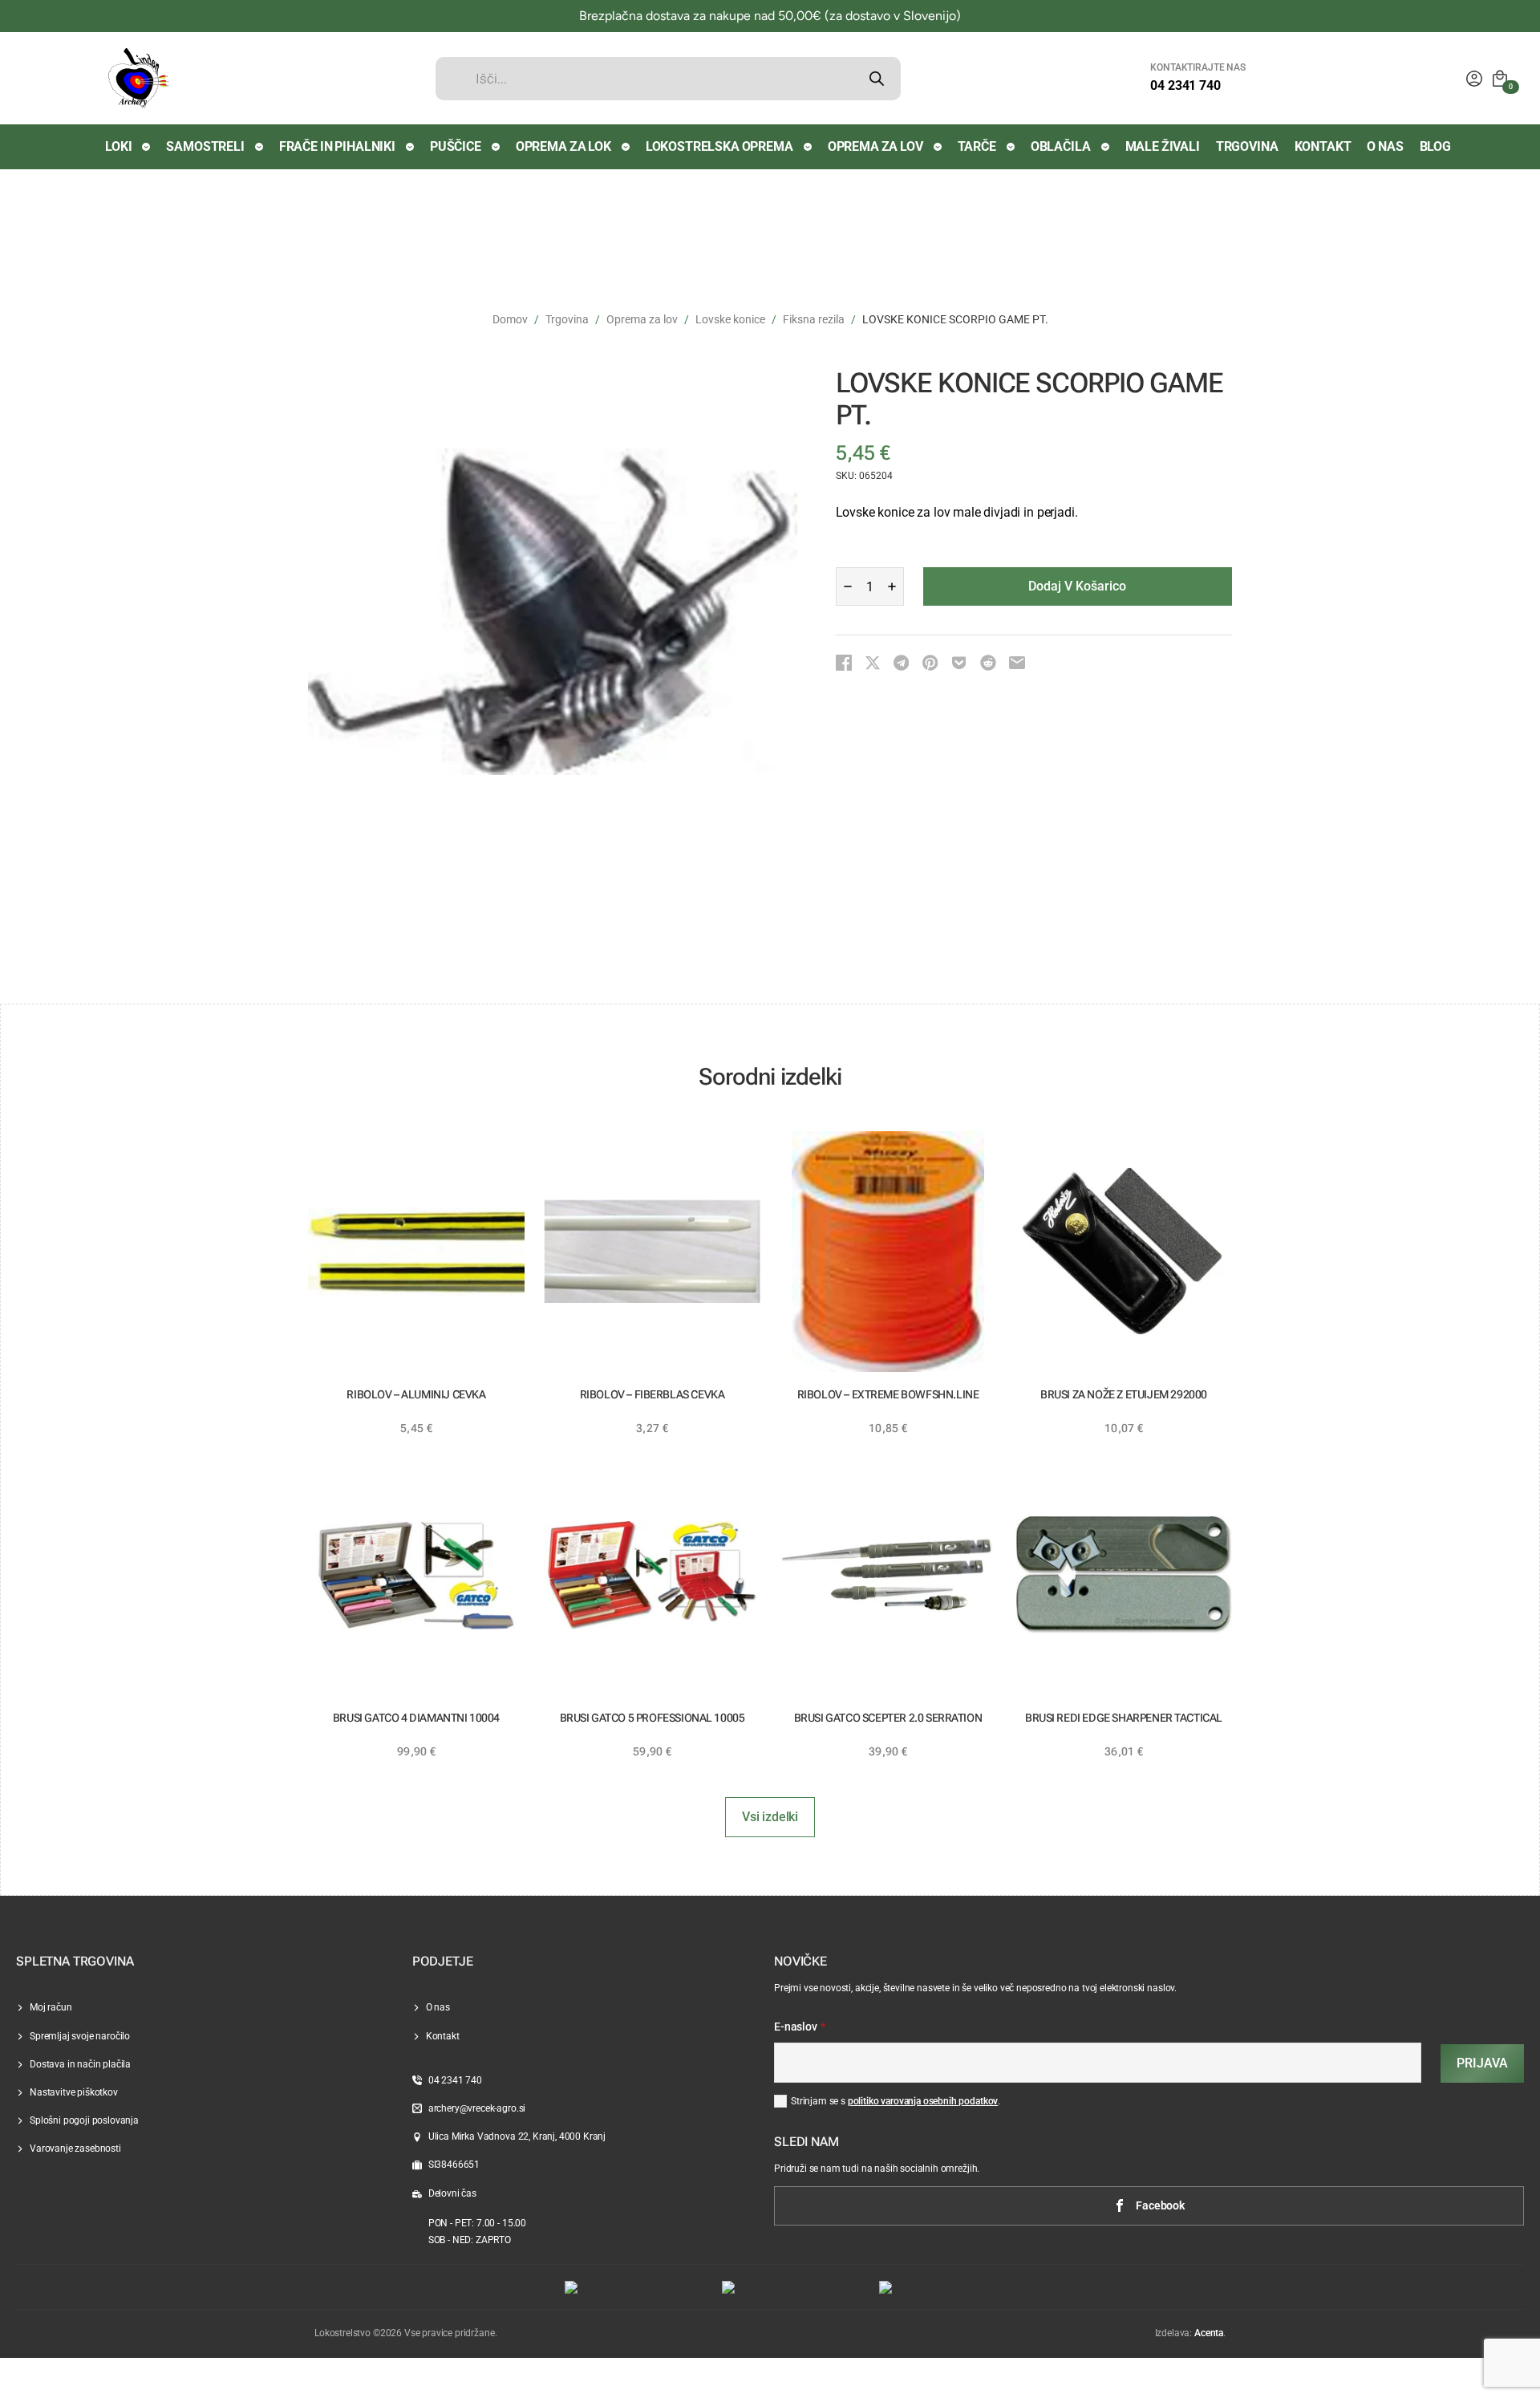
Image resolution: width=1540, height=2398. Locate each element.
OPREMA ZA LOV (875, 146)
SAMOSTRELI (205, 146)
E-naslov (800, 2027)
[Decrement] (848, 586)
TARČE (977, 146)
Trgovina (567, 319)
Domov (510, 319)
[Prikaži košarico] (1500, 79)
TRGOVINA (1247, 146)
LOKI (118, 146)
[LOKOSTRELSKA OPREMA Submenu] (808, 147)
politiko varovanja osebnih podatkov (923, 2101)
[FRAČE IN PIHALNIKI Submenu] (411, 147)
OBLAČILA (1061, 146)
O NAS (1385, 146)
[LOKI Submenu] (147, 147)
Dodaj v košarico (1077, 586)
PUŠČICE (456, 146)
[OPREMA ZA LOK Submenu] (626, 147)
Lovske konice (730, 319)
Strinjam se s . (896, 2101)
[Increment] (892, 586)
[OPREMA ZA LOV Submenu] (938, 147)
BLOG (1435, 146)
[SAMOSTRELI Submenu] (260, 147)
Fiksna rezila (814, 319)
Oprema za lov (642, 319)
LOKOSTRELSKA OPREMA (719, 146)
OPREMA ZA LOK (563, 146)
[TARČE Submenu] (1011, 147)
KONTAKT (1323, 146)
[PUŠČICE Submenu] (496, 147)
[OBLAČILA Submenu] (1106, 147)
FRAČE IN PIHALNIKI (337, 146)
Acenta (1209, 2333)
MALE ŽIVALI (1163, 146)
